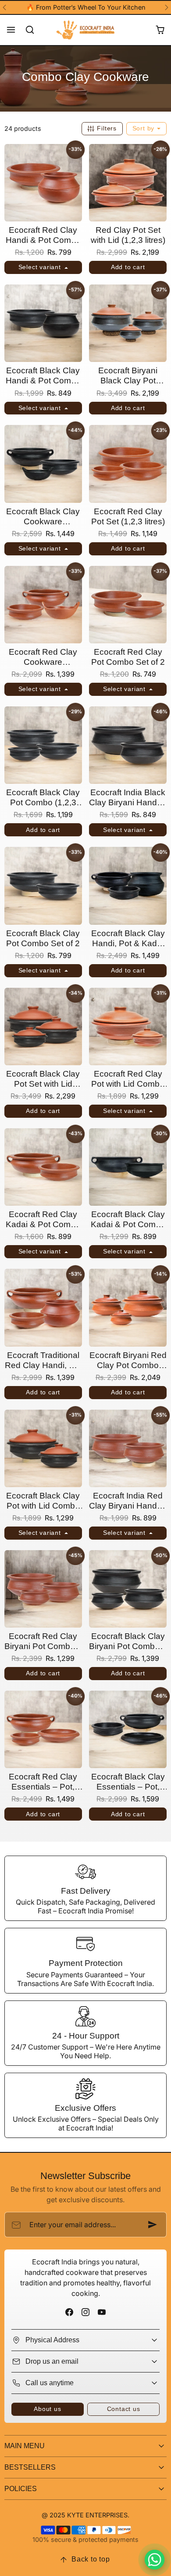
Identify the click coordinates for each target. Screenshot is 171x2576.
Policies (21, 2489)
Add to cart (128, 267)
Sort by (144, 128)
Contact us (124, 2409)
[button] (11, 30)
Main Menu (25, 2446)
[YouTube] (102, 2312)
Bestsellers (30, 2467)
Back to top (91, 2559)
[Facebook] (69, 2312)
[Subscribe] (153, 2225)
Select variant (41, 267)
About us (47, 2409)
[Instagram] (85, 2312)
